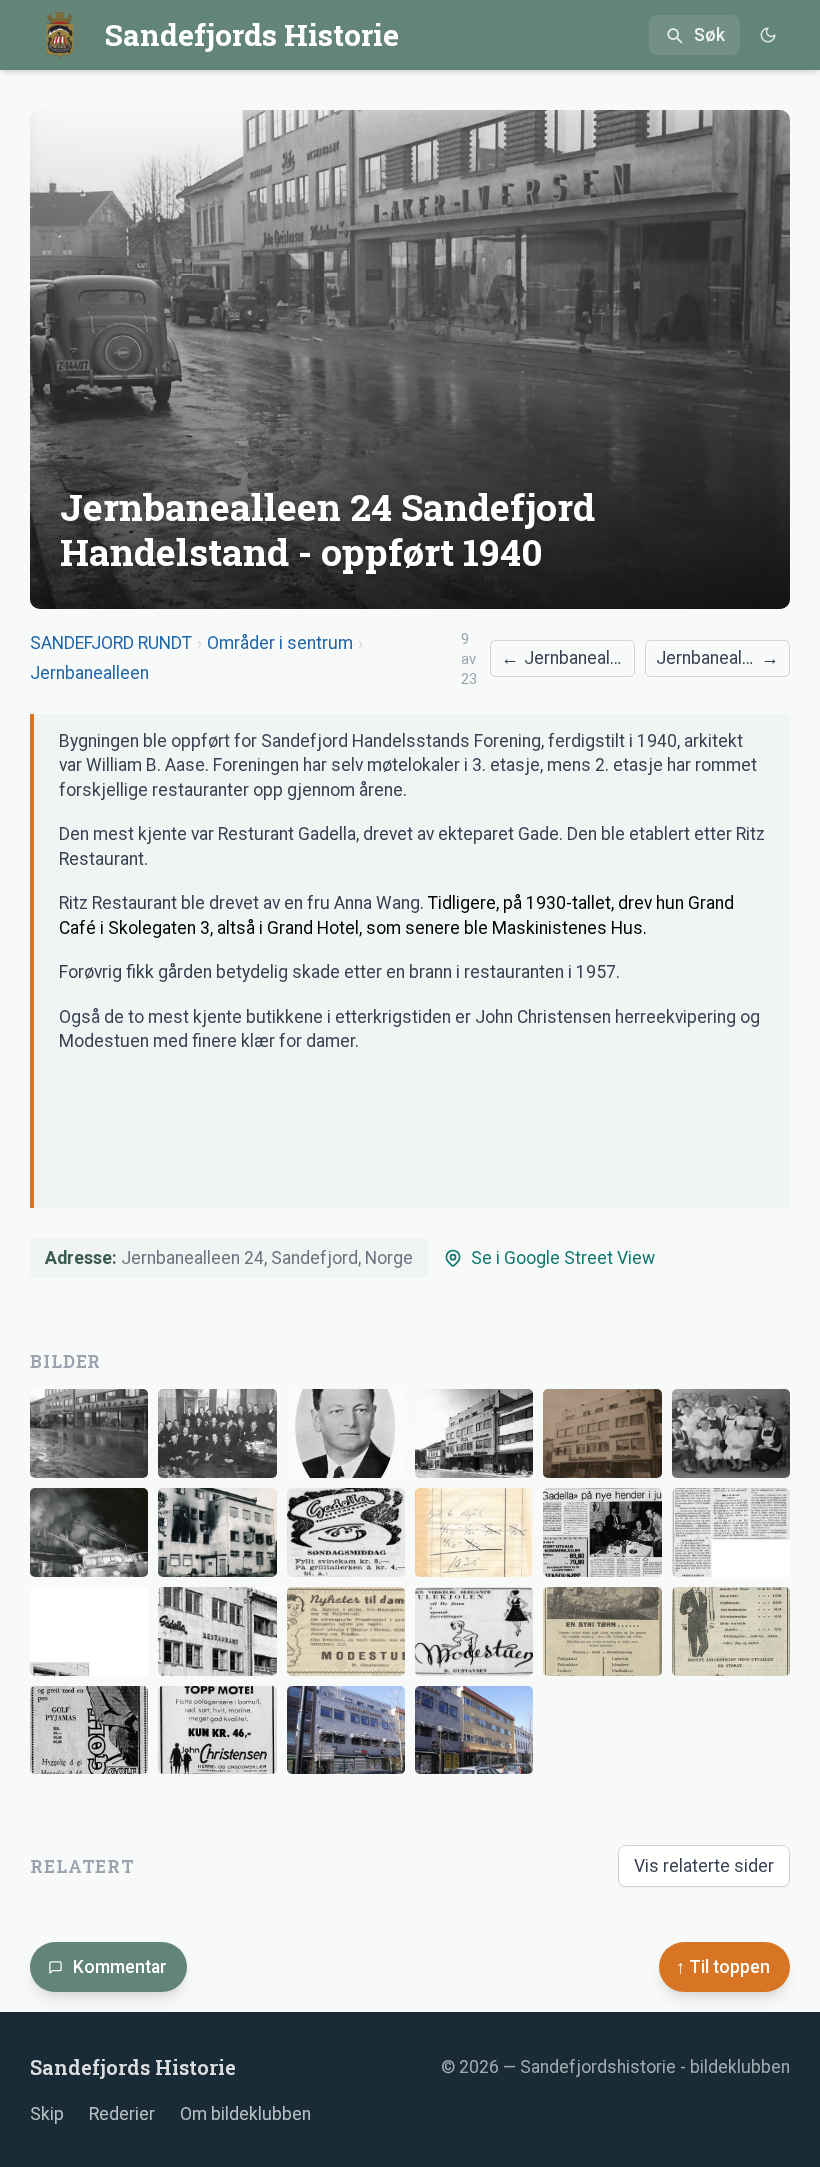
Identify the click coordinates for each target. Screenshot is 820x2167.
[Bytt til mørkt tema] (767, 35)
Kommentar (120, 1967)
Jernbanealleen (89, 673)
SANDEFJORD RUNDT (111, 643)
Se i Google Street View (563, 1258)
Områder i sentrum (280, 643)
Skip (47, 2114)
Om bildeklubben (245, 2114)
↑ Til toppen (723, 1967)
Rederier (122, 2114)
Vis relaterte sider (704, 1866)
